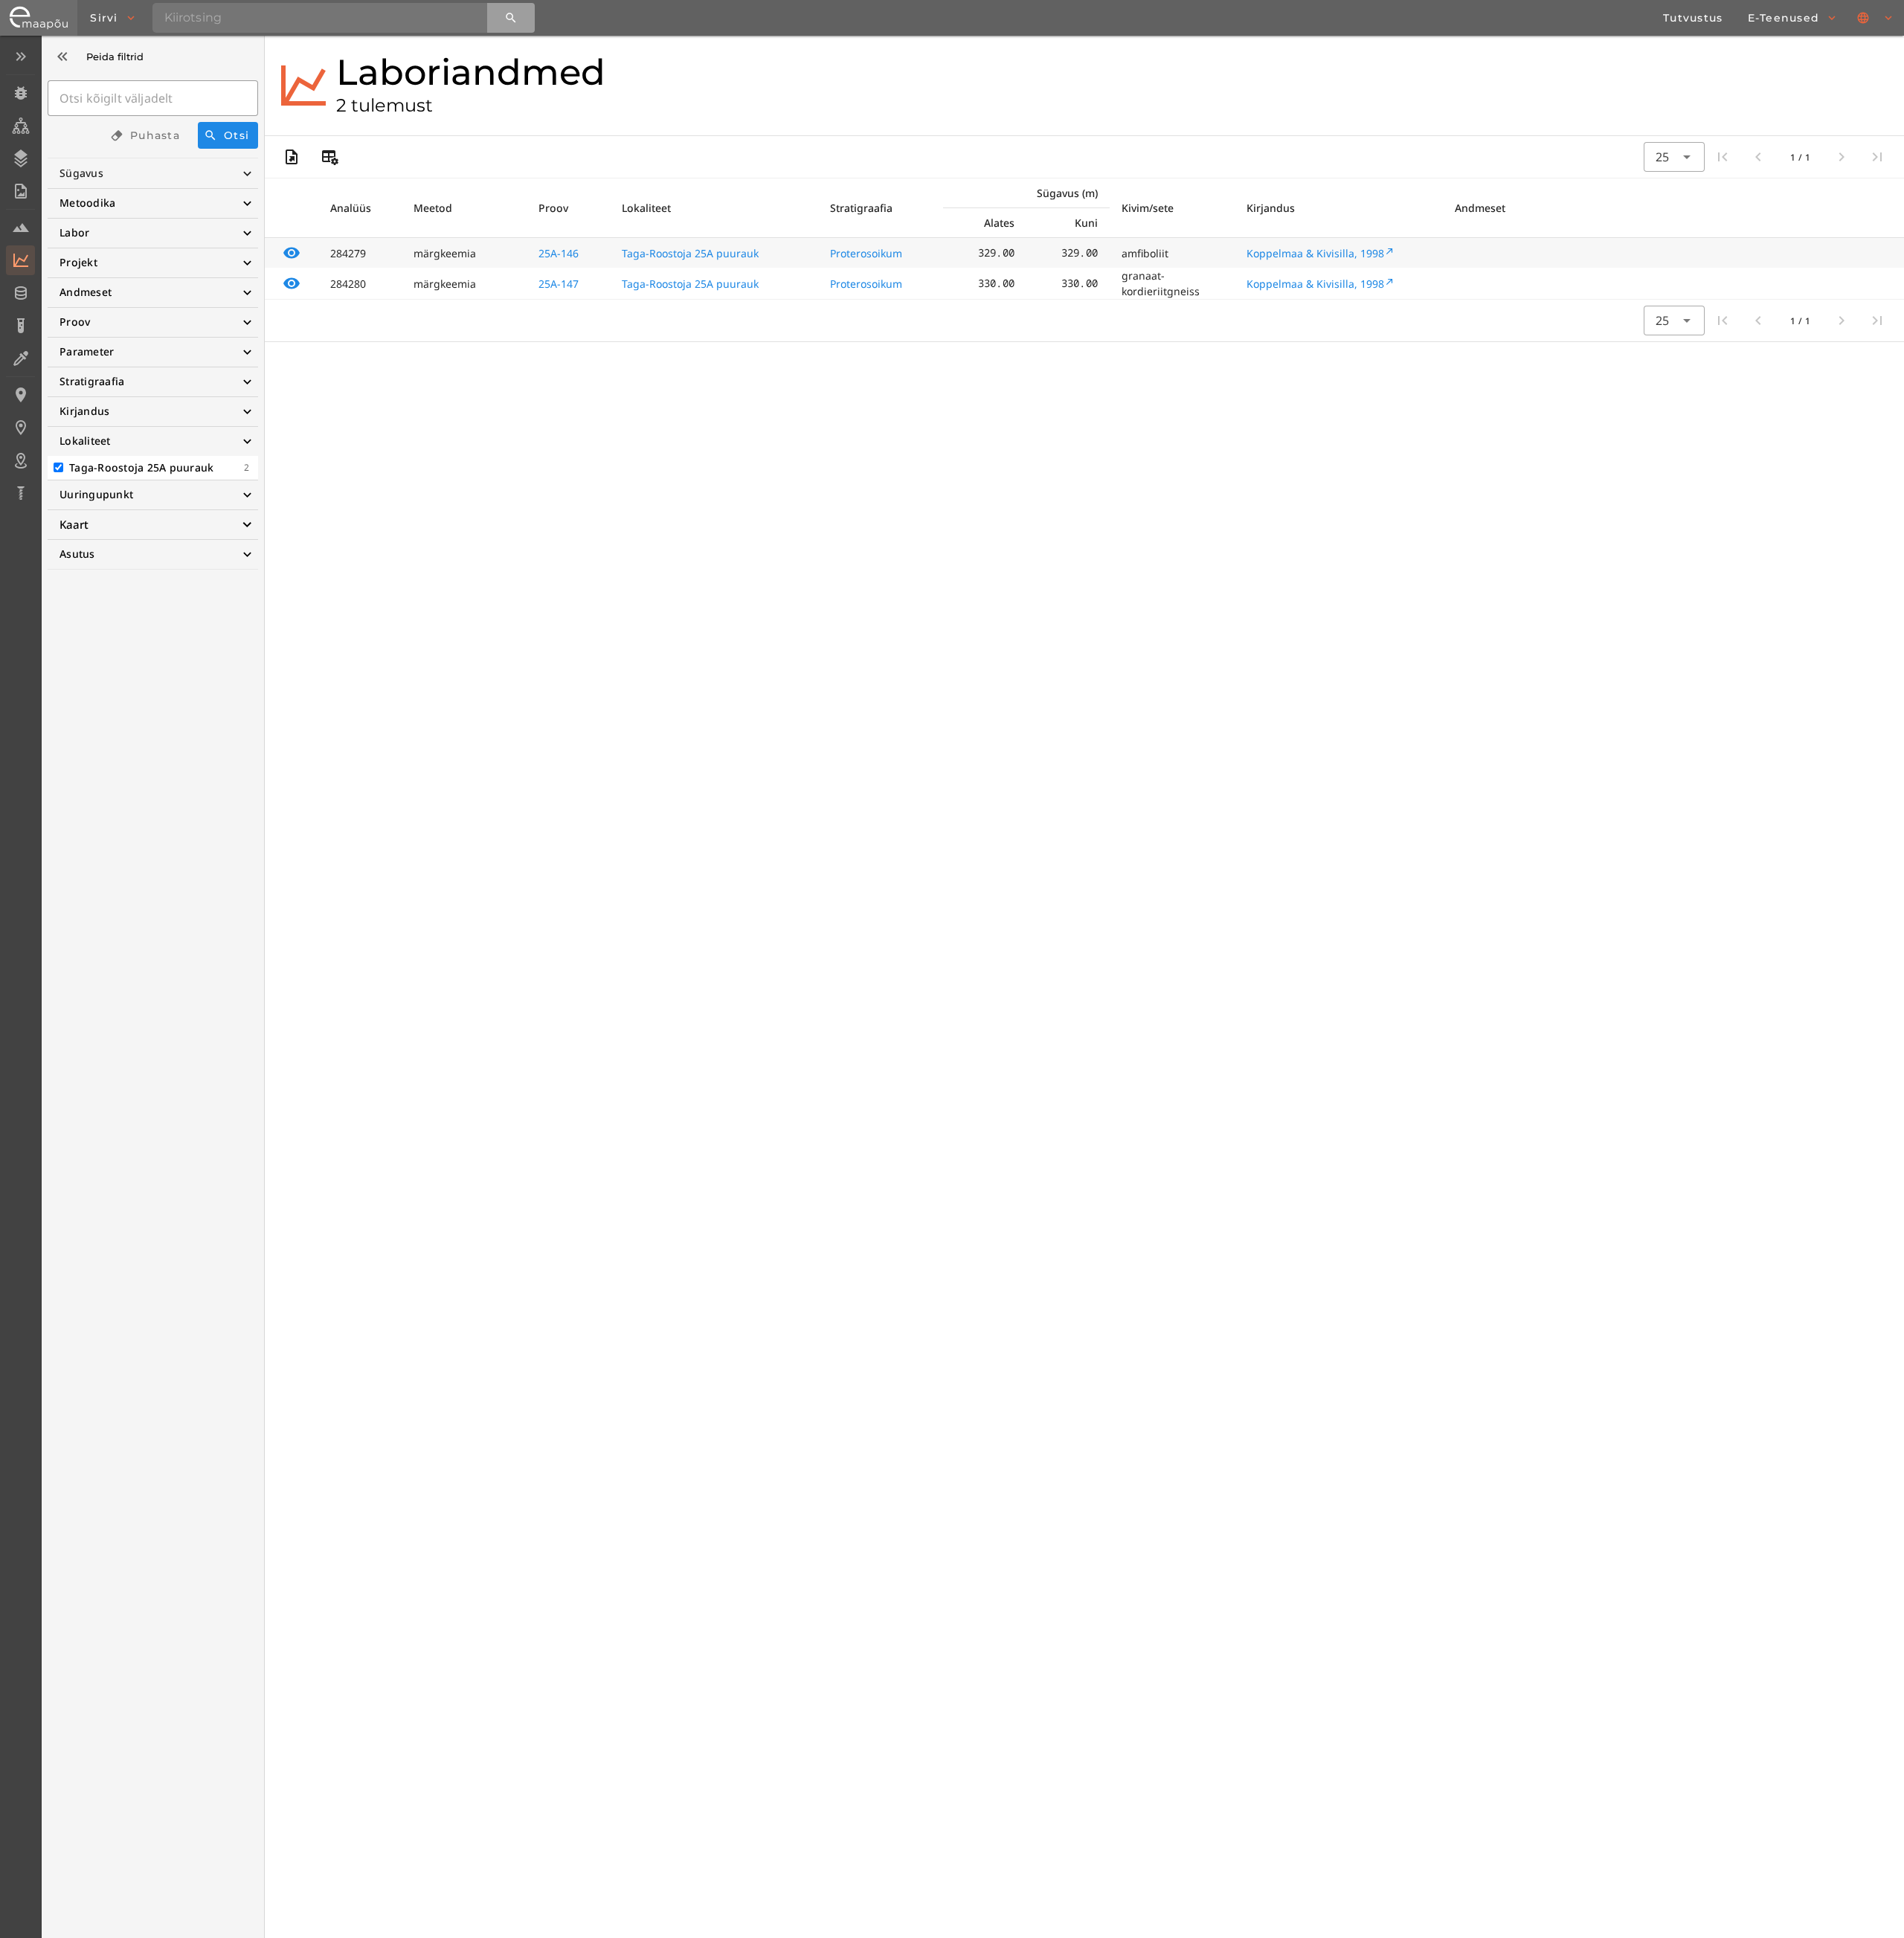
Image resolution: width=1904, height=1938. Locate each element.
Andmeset (86, 292)
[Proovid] (20, 228)
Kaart (74, 524)
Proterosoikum (866, 253)
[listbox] (20, 276)
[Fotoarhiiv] (20, 191)
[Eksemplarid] (20, 93)
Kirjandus (84, 411)
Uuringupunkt (96, 494)
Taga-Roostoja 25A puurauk (690, 253)
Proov (75, 322)
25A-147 (559, 284)
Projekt (78, 262)
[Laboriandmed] (20, 260)
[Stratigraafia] (20, 158)
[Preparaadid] (20, 358)
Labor (74, 232)
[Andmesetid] (20, 293)
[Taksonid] (20, 126)
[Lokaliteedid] (20, 395)
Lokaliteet (85, 441)
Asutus (77, 554)
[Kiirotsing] (511, 18)
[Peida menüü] (20, 57)
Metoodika (87, 203)
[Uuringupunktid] (20, 428)
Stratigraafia (92, 381)
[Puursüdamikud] (20, 493)
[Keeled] (1876, 18)
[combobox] (1674, 157)
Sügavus (81, 173)
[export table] (292, 157)
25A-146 (559, 253)
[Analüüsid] (20, 326)
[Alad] (20, 460)
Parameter (87, 351)
